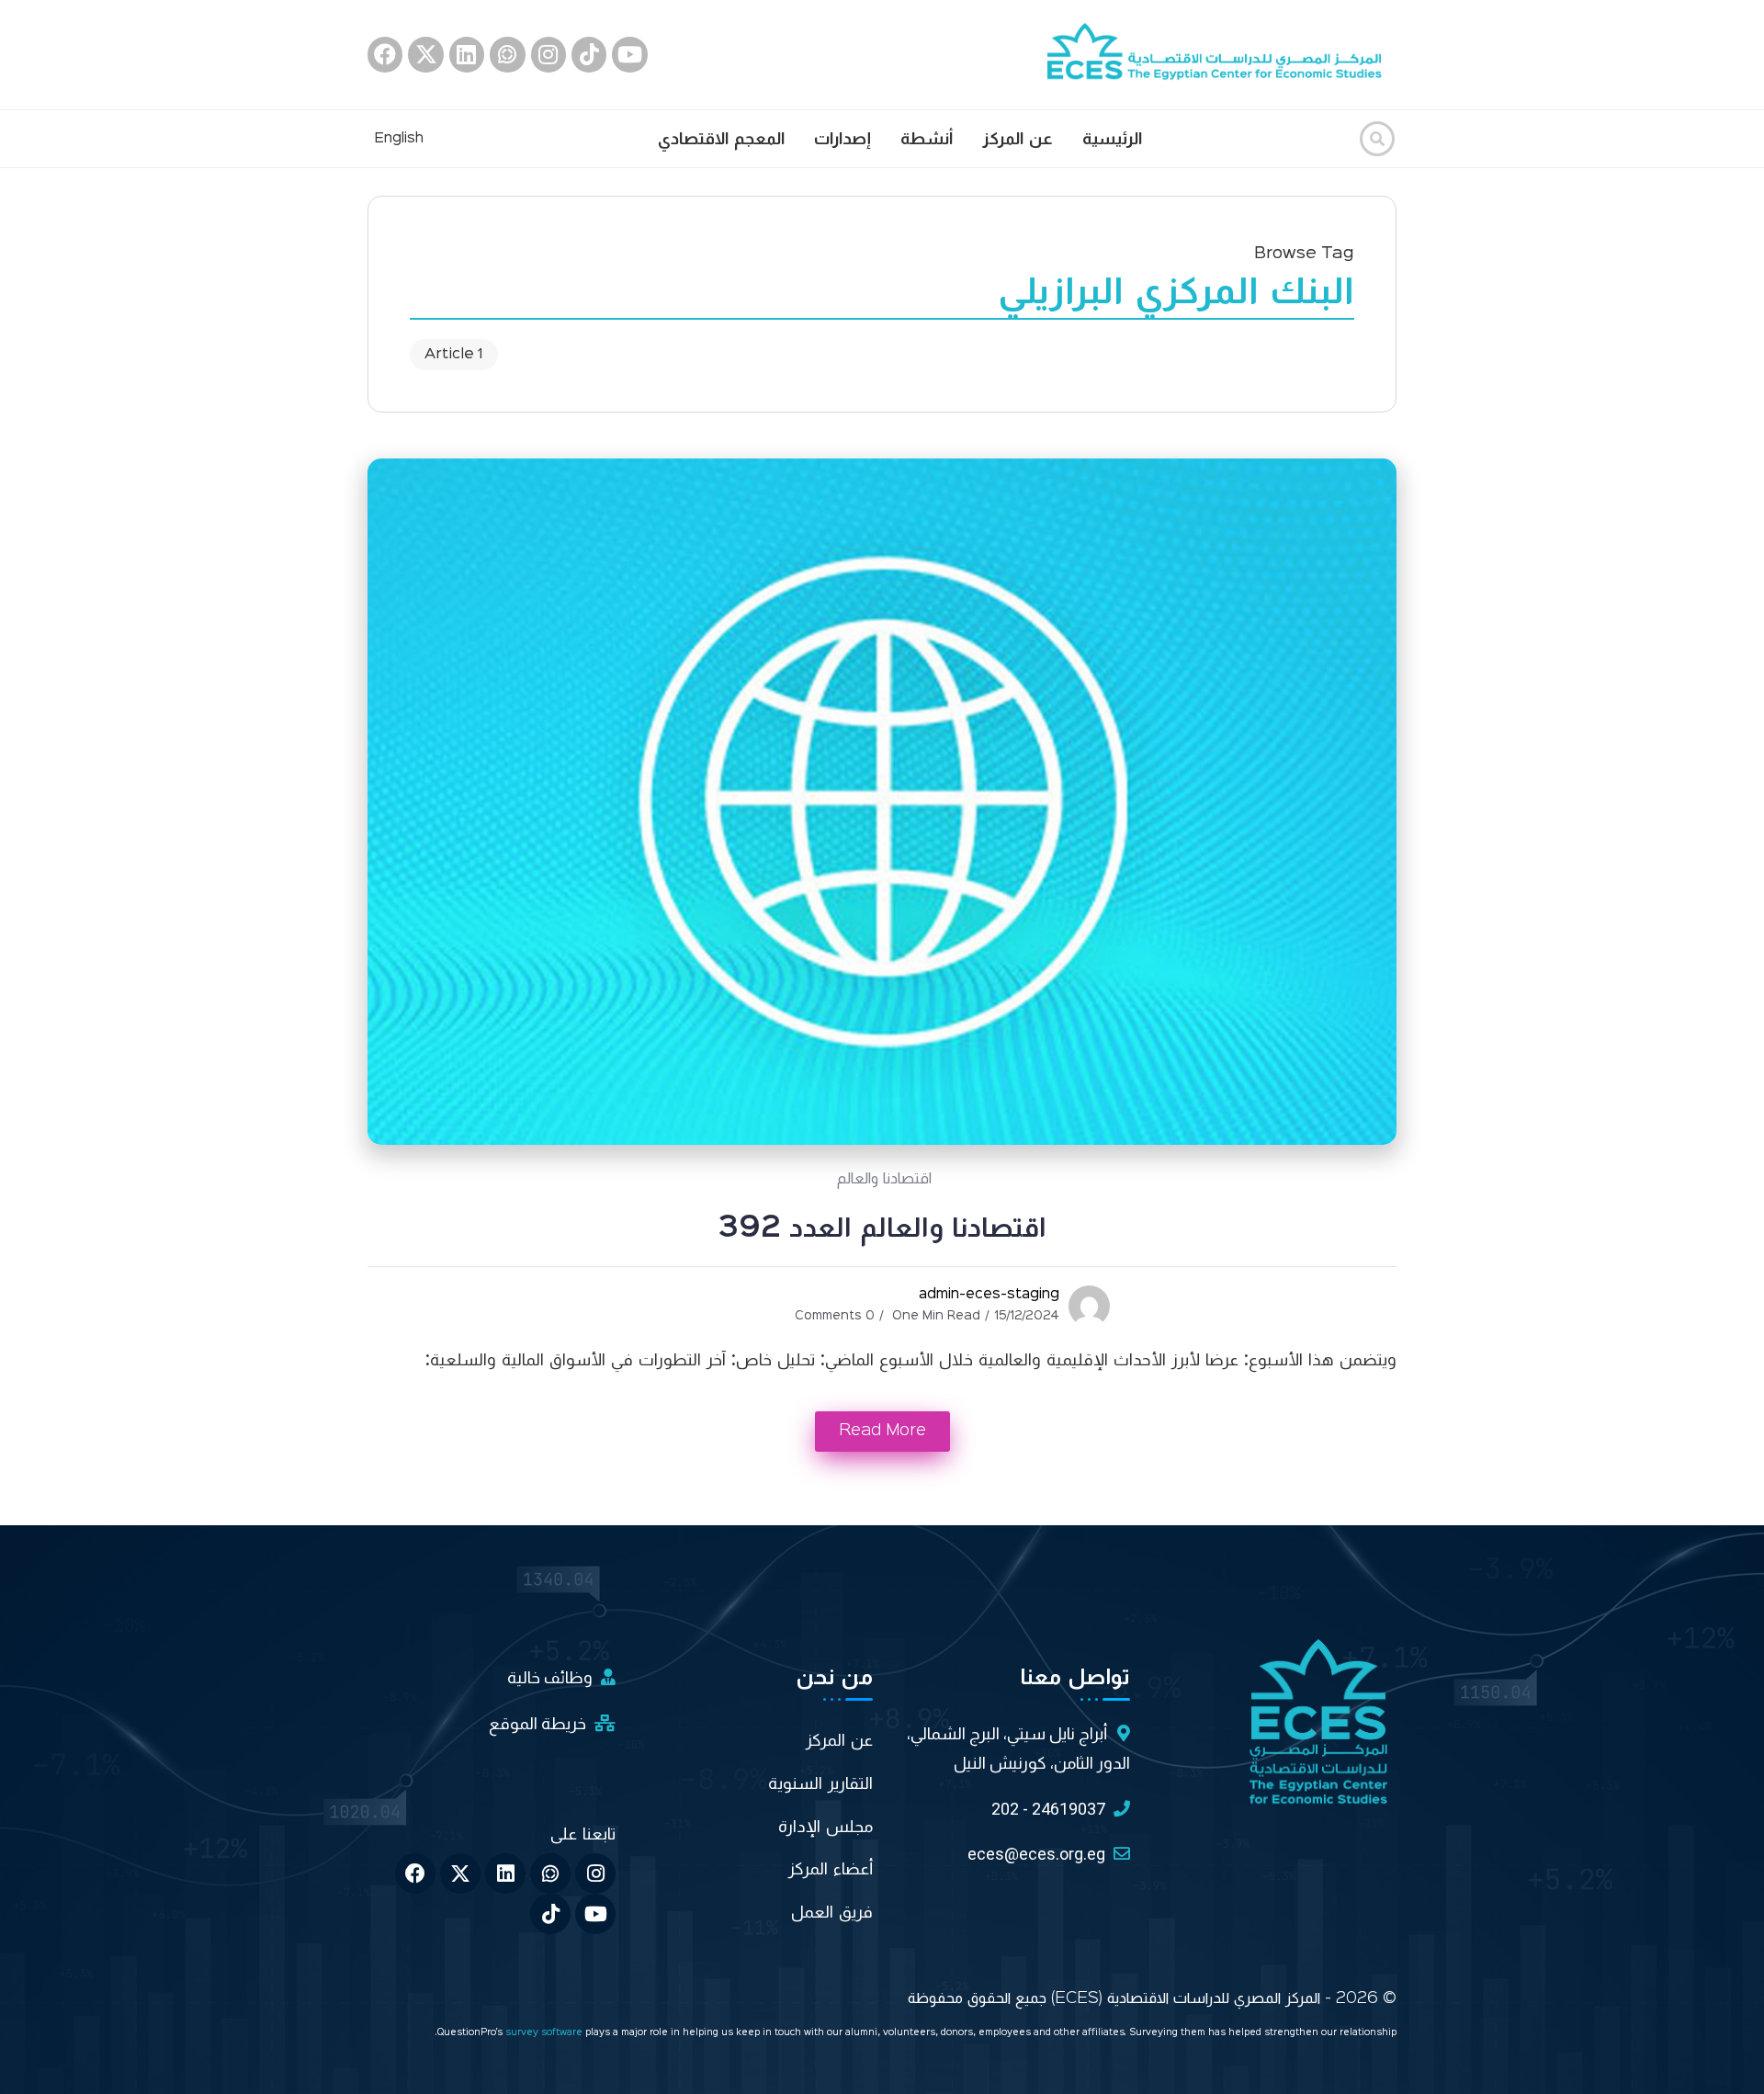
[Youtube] (629, 54)
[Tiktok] (589, 54)
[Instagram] (548, 54)
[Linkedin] (467, 54)
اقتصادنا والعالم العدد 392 (882, 1228)
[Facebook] (385, 54)
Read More (882, 1431)
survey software (545, 2033)
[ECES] (1222, 54)
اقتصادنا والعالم (884, 1179)
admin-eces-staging (989, 1295)
